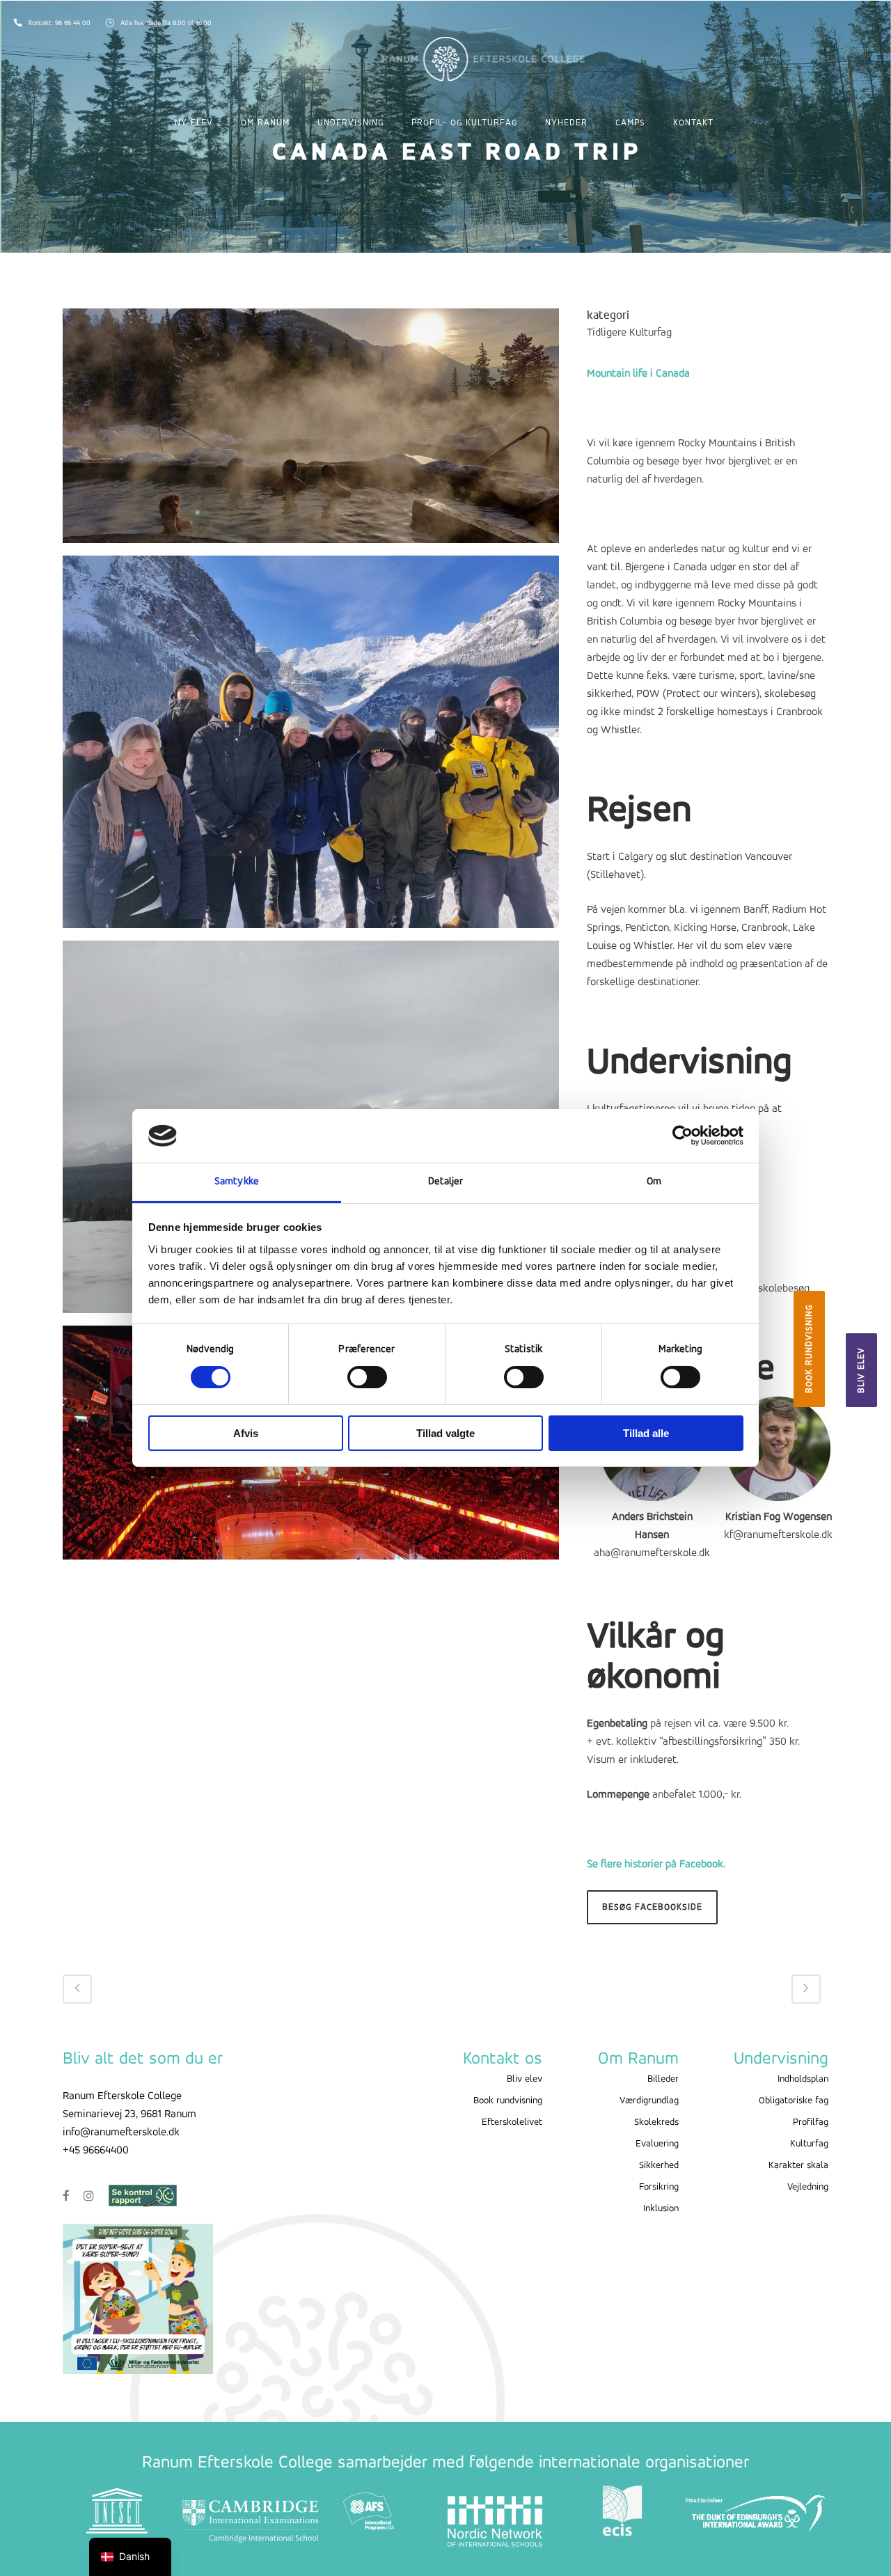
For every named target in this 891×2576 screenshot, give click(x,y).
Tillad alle (646, 1433)
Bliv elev (861, 1370)
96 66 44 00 (74, 23)
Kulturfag (809, 2144)
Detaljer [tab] (446, 1182)
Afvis (246, 1433)
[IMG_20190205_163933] (311, 432)
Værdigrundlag (649, 2101)
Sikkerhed (659, 2166)
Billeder (663, 2079)
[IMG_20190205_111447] (311, 748)
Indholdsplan (803, 2079)
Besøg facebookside (652, 1907)
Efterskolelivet (512, 2122)
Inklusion (661, 2209)
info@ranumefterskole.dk (121, 2133)
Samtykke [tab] (237, 1182)
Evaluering (657, 2144)
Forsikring (659, 2187)
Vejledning (808, 2187)
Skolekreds (656, 2122)
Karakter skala (798, 2166)
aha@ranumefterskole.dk (652, 1553)
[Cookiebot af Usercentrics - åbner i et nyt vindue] (683, 1136)
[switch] (367, 1377)
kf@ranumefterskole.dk (778, 1535)
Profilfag (811, 2122)
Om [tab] (654, 1182)
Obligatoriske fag (794, 2101)
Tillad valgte (445, 1433)
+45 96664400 (96, 2151)
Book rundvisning (809, 1349)
